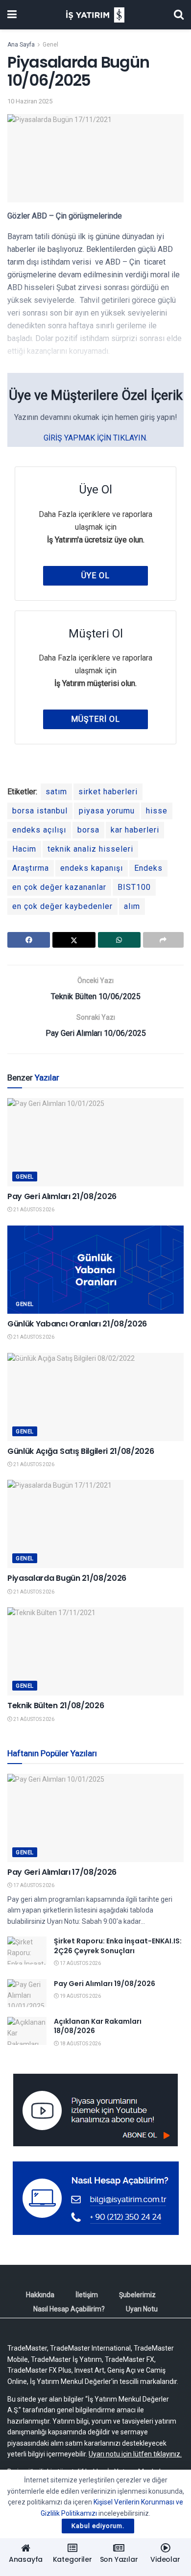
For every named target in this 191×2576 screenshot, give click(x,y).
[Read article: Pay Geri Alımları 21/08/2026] (95, 1142)
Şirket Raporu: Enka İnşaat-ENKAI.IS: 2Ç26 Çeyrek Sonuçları (118, 1946)
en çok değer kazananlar (59, 887)
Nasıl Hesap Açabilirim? (69, 2309)
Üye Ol (95, 576)
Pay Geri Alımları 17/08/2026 (62, 1872)
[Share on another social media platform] (163, 940)
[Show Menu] (12, 15)
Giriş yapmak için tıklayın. (95, 438)
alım (132, 906)
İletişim (87, 2295)
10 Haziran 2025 (30, 101)
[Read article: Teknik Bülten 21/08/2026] (95, 1651)
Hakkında (40, 2295)
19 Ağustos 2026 (80, 1996)
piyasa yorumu (107, 811)
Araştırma (31, 868)
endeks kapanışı (92, 868)
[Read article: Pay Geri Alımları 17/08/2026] (95, 1818)
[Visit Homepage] (95, 15)
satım (56, 792)
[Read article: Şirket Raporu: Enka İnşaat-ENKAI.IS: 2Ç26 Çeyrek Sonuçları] (27, 1950)
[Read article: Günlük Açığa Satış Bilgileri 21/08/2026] (95, 1397)
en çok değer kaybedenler (62, 906)
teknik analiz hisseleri (90, 849)
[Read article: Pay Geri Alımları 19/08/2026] (27, 1993)
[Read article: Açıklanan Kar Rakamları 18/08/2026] (27, 2031)
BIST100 (134, 887)
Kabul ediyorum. (98, 2526)
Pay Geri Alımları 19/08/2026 (105, 1984)
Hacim (24, 849)
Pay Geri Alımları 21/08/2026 (62, 1196)
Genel (50, 45)
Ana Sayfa (21, 45)
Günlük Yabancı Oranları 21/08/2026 (77, 1324)
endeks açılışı (39, 830)
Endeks (148, 868)
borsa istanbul (40, 811)
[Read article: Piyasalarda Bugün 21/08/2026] (95, 1524)
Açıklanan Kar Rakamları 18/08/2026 (98, 2026)
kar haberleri (135, 830)
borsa (88, 830)
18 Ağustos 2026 (80, 2044)
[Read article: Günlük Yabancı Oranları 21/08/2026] (95, 1270)
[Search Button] (179, 15)
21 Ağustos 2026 (33, 1210)
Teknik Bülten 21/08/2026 (56, 1705)
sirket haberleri (108, 792)
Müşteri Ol (95, 719)
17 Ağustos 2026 (33, 1885)
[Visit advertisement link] (95, 2110)
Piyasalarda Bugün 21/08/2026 (67, 1578)
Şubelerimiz (137, 2295)
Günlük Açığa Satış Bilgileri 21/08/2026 (81, 1451)
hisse (157, 811)
